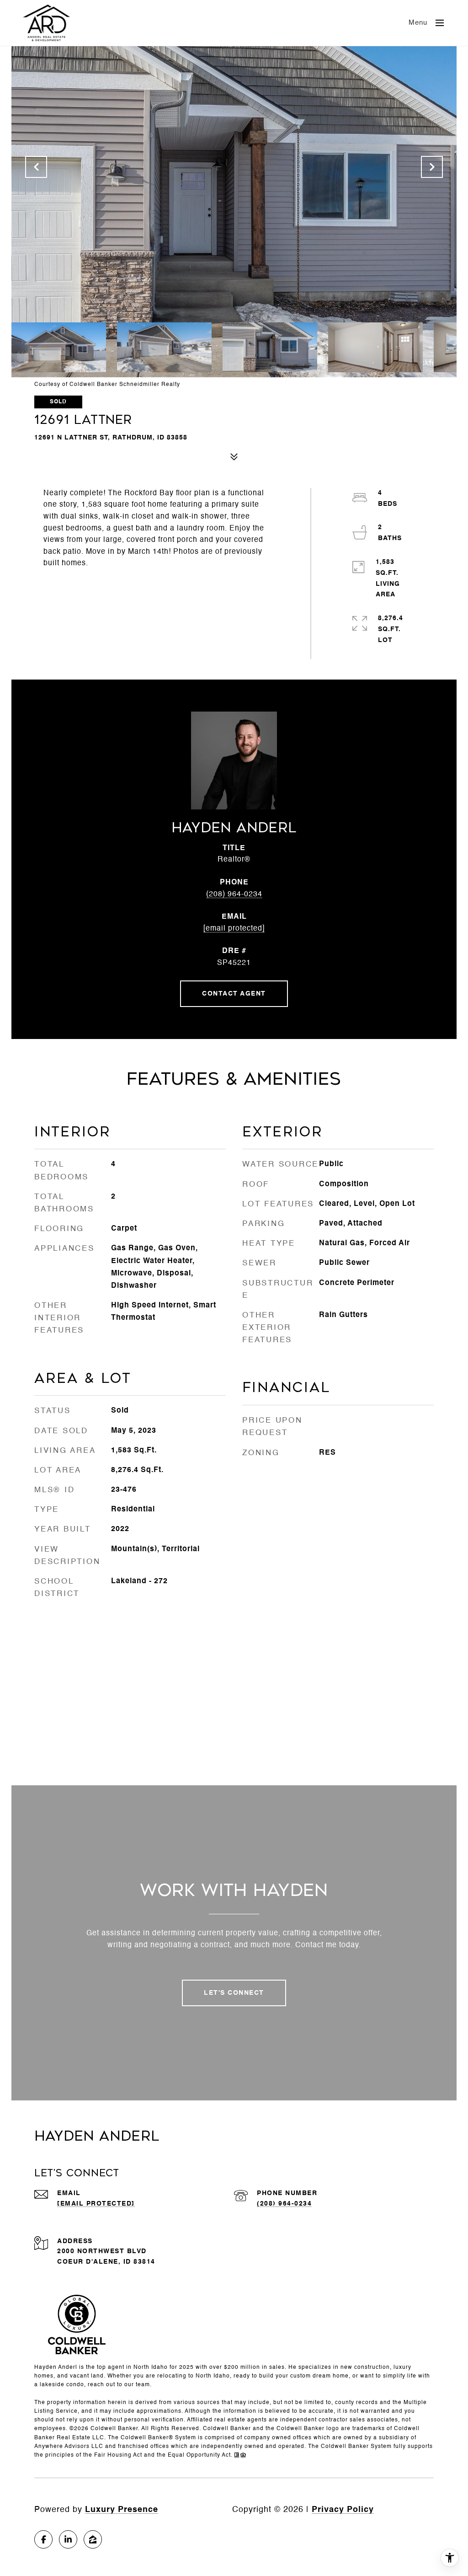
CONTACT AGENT (234, 994)
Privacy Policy (343, 2510)
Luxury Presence (122, 2510)
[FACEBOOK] (43, 2539)
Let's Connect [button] (234, 1993)
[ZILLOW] (93, 2539)
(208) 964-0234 (234, 894)
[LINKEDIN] (68, 2539)
